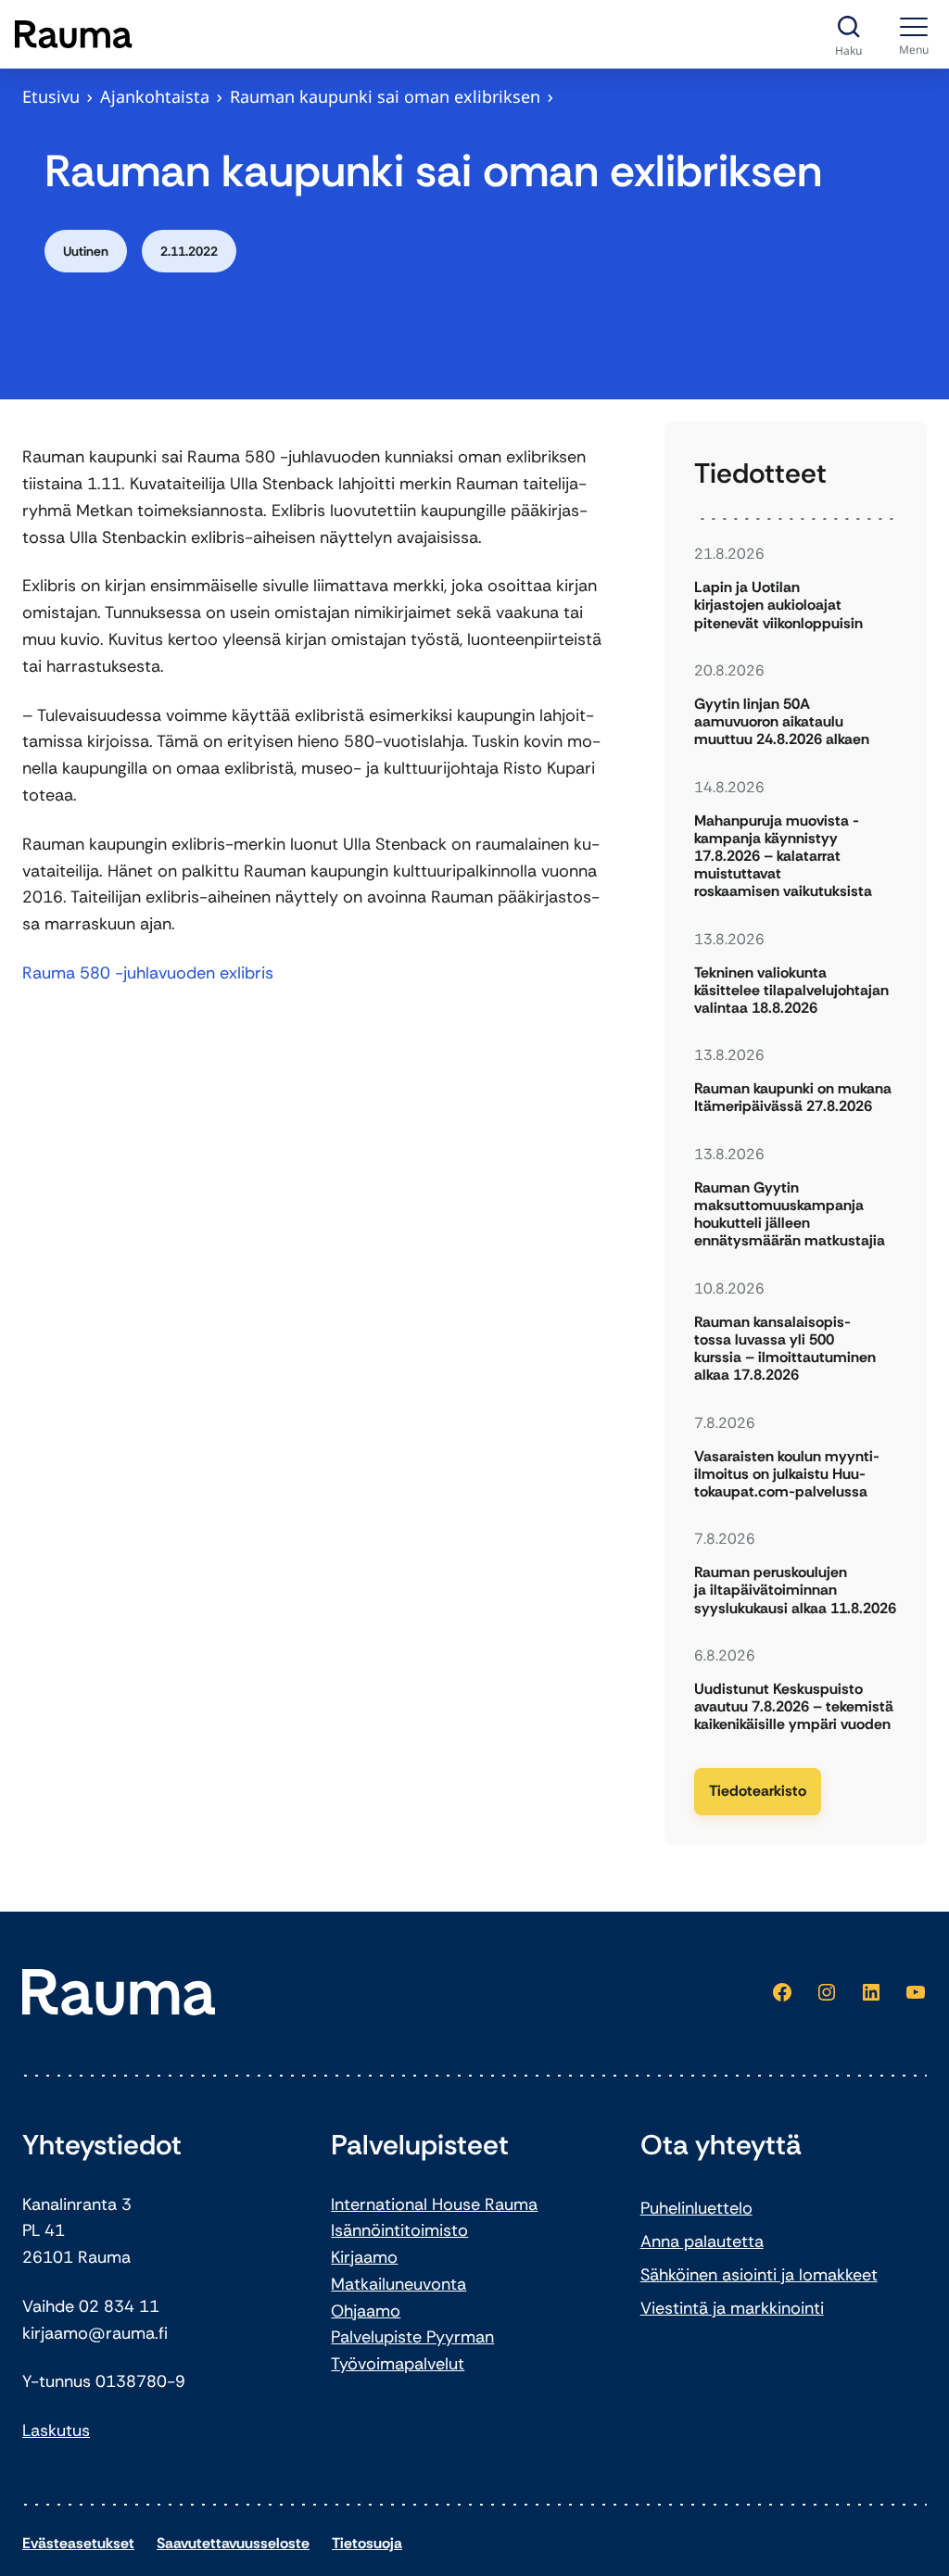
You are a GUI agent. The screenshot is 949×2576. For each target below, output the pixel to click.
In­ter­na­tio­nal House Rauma (434, 2204)
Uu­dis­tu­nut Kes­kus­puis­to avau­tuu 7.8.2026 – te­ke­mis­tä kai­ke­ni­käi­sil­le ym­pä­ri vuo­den (794, 1707)
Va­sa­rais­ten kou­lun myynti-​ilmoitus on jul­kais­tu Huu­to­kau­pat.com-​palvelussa (787, 1474)
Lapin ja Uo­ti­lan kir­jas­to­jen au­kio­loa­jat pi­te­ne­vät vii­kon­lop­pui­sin (778, 605)
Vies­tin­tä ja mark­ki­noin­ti (732, 2308)
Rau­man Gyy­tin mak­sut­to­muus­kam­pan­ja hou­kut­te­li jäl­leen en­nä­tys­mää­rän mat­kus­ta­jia (791, 1214)
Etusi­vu (51, 96)
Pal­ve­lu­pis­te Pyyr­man (412, 2337)
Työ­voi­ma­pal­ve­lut (398, 2364)
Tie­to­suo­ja (367, 2543)
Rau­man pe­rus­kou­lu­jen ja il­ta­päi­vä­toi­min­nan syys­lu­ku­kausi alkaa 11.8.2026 (795, 1590)
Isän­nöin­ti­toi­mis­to (399, 2230)
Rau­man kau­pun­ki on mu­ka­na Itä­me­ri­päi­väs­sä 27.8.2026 (793, 1097)
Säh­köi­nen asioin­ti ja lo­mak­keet (759, 2275)
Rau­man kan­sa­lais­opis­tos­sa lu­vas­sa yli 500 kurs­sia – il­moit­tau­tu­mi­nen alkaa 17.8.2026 (785, 1349)
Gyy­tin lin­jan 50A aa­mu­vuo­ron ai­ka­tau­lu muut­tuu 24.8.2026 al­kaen (782, 722)
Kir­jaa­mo (364, 2257)
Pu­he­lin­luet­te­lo (696, 2208)
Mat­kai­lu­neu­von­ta (399, 2284)
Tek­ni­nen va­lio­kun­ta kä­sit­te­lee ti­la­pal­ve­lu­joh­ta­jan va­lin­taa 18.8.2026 (791, 991)
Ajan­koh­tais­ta (155, 96)
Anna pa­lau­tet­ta (702, 2241)
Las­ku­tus (56, 2431)
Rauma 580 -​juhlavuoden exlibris (148, 973)
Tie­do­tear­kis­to (758, 1791)
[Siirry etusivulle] (74, 34)
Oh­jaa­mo (366, 2311)
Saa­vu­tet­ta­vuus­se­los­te (233, 2543)
